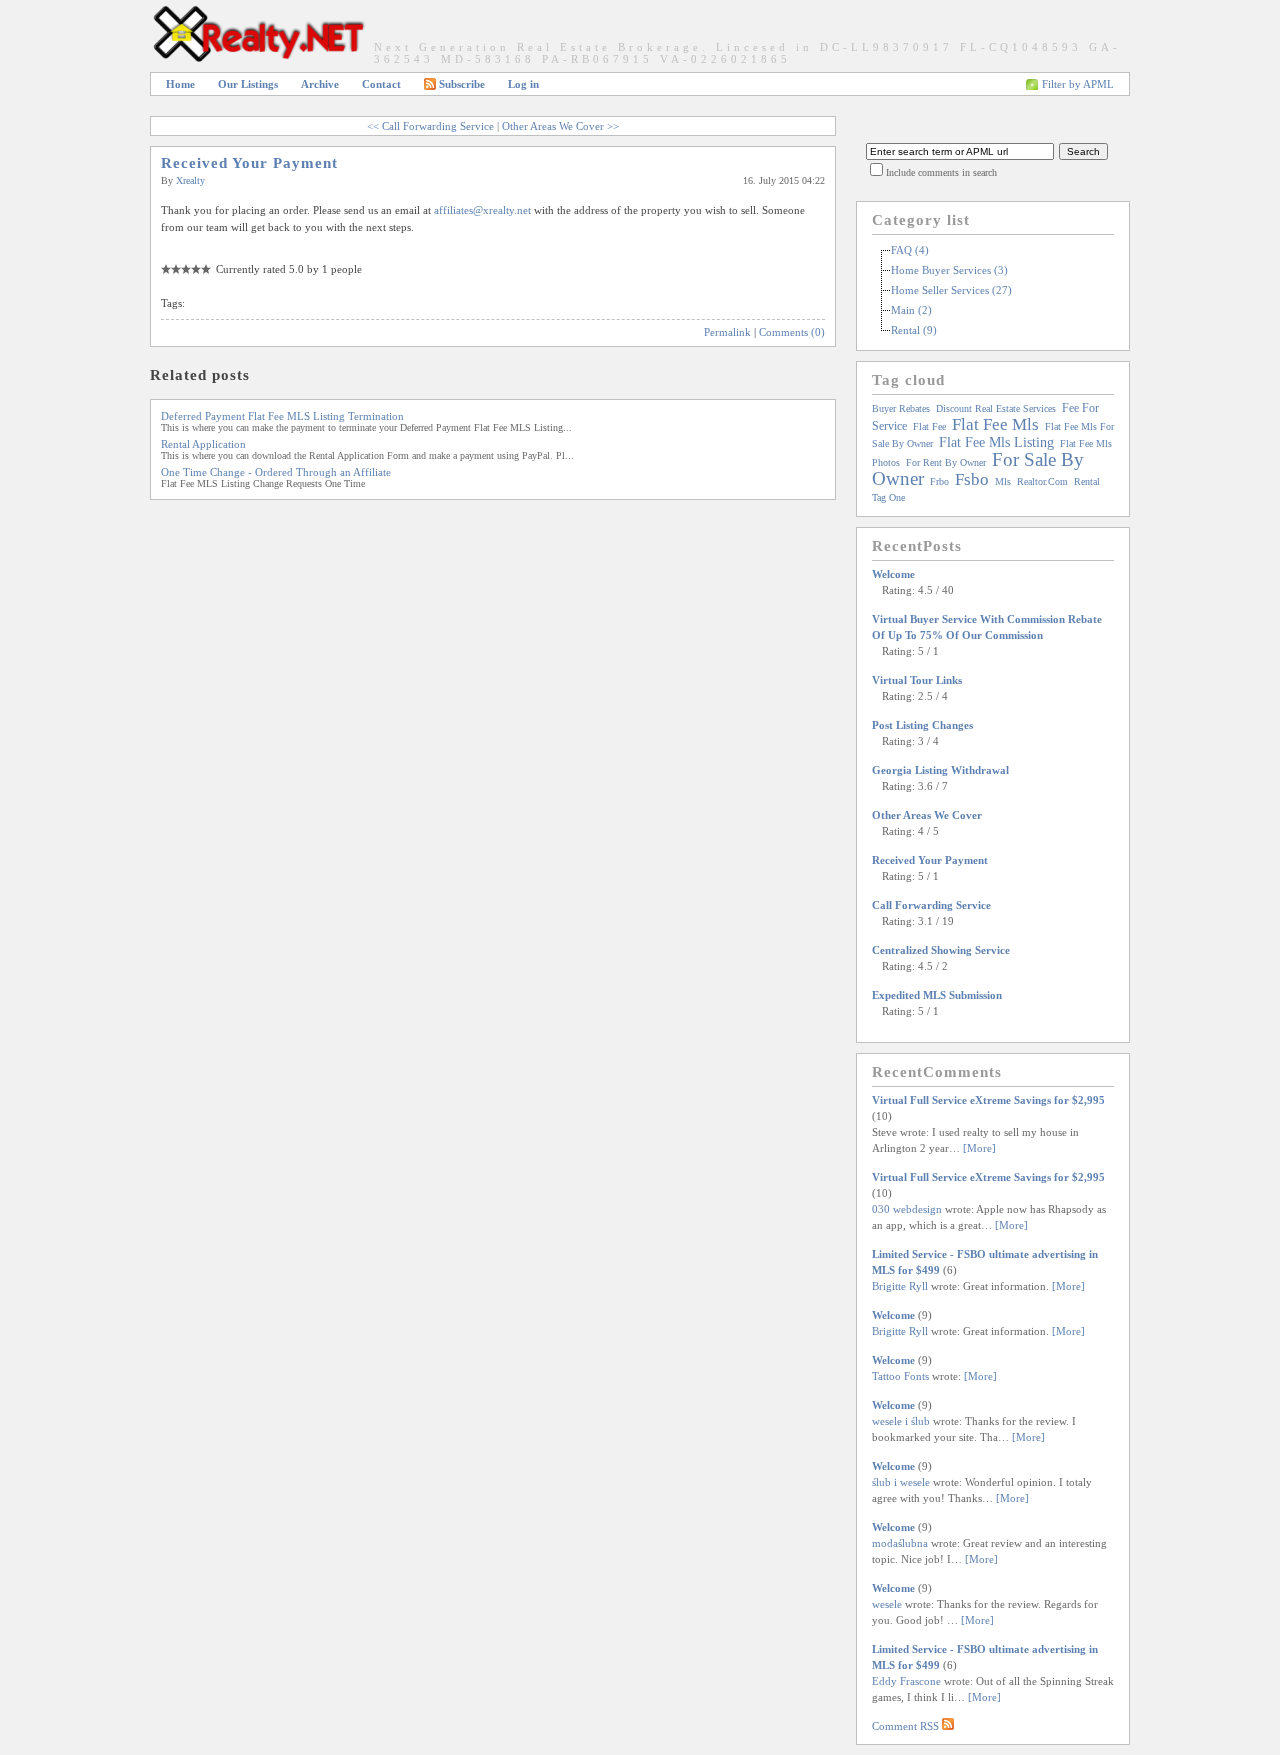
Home (180, 84)
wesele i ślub (901, 1421)
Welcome (893, 574)
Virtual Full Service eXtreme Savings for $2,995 (988, 1100)
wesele (887, 1604)
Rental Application (203, 444)
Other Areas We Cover (927, 815)
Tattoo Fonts (900, 1376)
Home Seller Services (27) (951, 290)
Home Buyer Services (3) (949, 270)
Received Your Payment (249, 163)
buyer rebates (901, 408)
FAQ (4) (910, 250)
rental (1087, 481)
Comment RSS (907, 1726)
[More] (979, 1148)
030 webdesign (907, 1209)
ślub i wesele (901, 1482)
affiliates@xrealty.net (482, 210)
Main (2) (911, 310)
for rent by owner (946, 462)
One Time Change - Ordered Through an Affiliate (276, 472)
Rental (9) (914, 330)
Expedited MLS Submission (937, 995)
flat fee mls (995, 424)
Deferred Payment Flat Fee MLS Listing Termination (282, 416)
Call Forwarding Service (931, 905)
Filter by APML (1078, 84)
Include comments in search (941, 172)
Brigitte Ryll (900, 1286)
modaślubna (900, 1543)
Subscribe (462, 84)
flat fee (929, 426)
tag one (888, 497)
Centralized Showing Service (941, 950)
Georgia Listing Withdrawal (940, 770)
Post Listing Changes (922, 725)
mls (1003, 481)
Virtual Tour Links (917, 680)
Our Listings (248, 84)
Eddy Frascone (906, 1681)
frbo (939, 481)
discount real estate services (996, 408)
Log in (523, 84)
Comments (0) (792, 332)
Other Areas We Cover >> (560, 126)
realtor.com (1042, 481)
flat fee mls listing (996, 442)
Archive (320, 84)
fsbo (972, 479)
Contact (381, 84)
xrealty (190, 180)
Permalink (727, 332)
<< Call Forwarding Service (430, 126)
